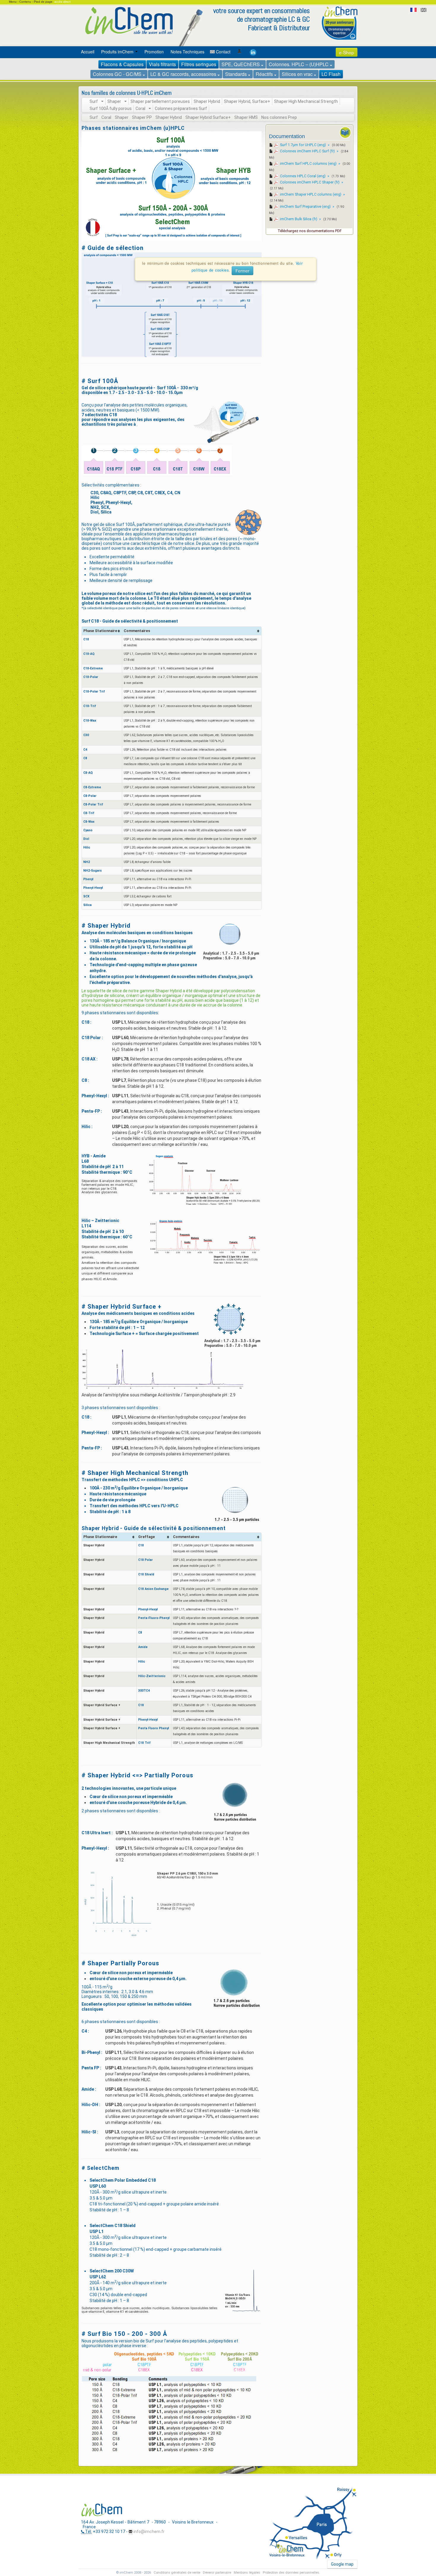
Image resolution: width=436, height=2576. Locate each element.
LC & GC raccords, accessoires (184, 74)
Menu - (14, 2)
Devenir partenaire (217, 2573)
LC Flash (331, 74)
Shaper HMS (246, 117)
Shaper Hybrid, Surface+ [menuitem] (247, 101)
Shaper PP (142, 117)
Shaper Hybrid (169, 117)
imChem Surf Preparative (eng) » (308, 206)
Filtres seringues (199, 64)
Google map (342, 2564)
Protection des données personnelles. (291, 2573)
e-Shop (347, 52)
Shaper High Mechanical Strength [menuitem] (306, 101)
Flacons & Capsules (122, 64)
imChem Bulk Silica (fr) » (301, 219)
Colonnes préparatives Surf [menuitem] (181, 109)
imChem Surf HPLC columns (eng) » (311, 164)
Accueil (88, 52)
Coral (142, 109)
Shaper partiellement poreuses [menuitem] (160, 101)
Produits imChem (118, 52)
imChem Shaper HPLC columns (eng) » (312, 194)
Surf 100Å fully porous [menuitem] (111, 109)
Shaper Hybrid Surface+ (208, 117)
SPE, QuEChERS (241, 64)
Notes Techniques (187, 52)
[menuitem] (89, 52)
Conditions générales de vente (177, 2573)
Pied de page (43, 2)
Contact (223, 52)
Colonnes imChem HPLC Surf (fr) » (310, 151)
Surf (95, 101)
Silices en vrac (298, 74)
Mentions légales (247, 2573)
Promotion (154, 52)
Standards (237, 74)
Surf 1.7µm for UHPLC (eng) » (305, 145)
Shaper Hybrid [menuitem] (207, 101)
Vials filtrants (162, 64)
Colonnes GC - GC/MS (118, 74)
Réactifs (265, 74)
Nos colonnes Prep (279, 117)
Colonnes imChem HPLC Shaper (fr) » (312, 182)
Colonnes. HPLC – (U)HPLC (299, 64)
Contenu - (27, 2)
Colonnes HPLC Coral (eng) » (305, 176)
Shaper (116, 101)
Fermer (242, 271)
